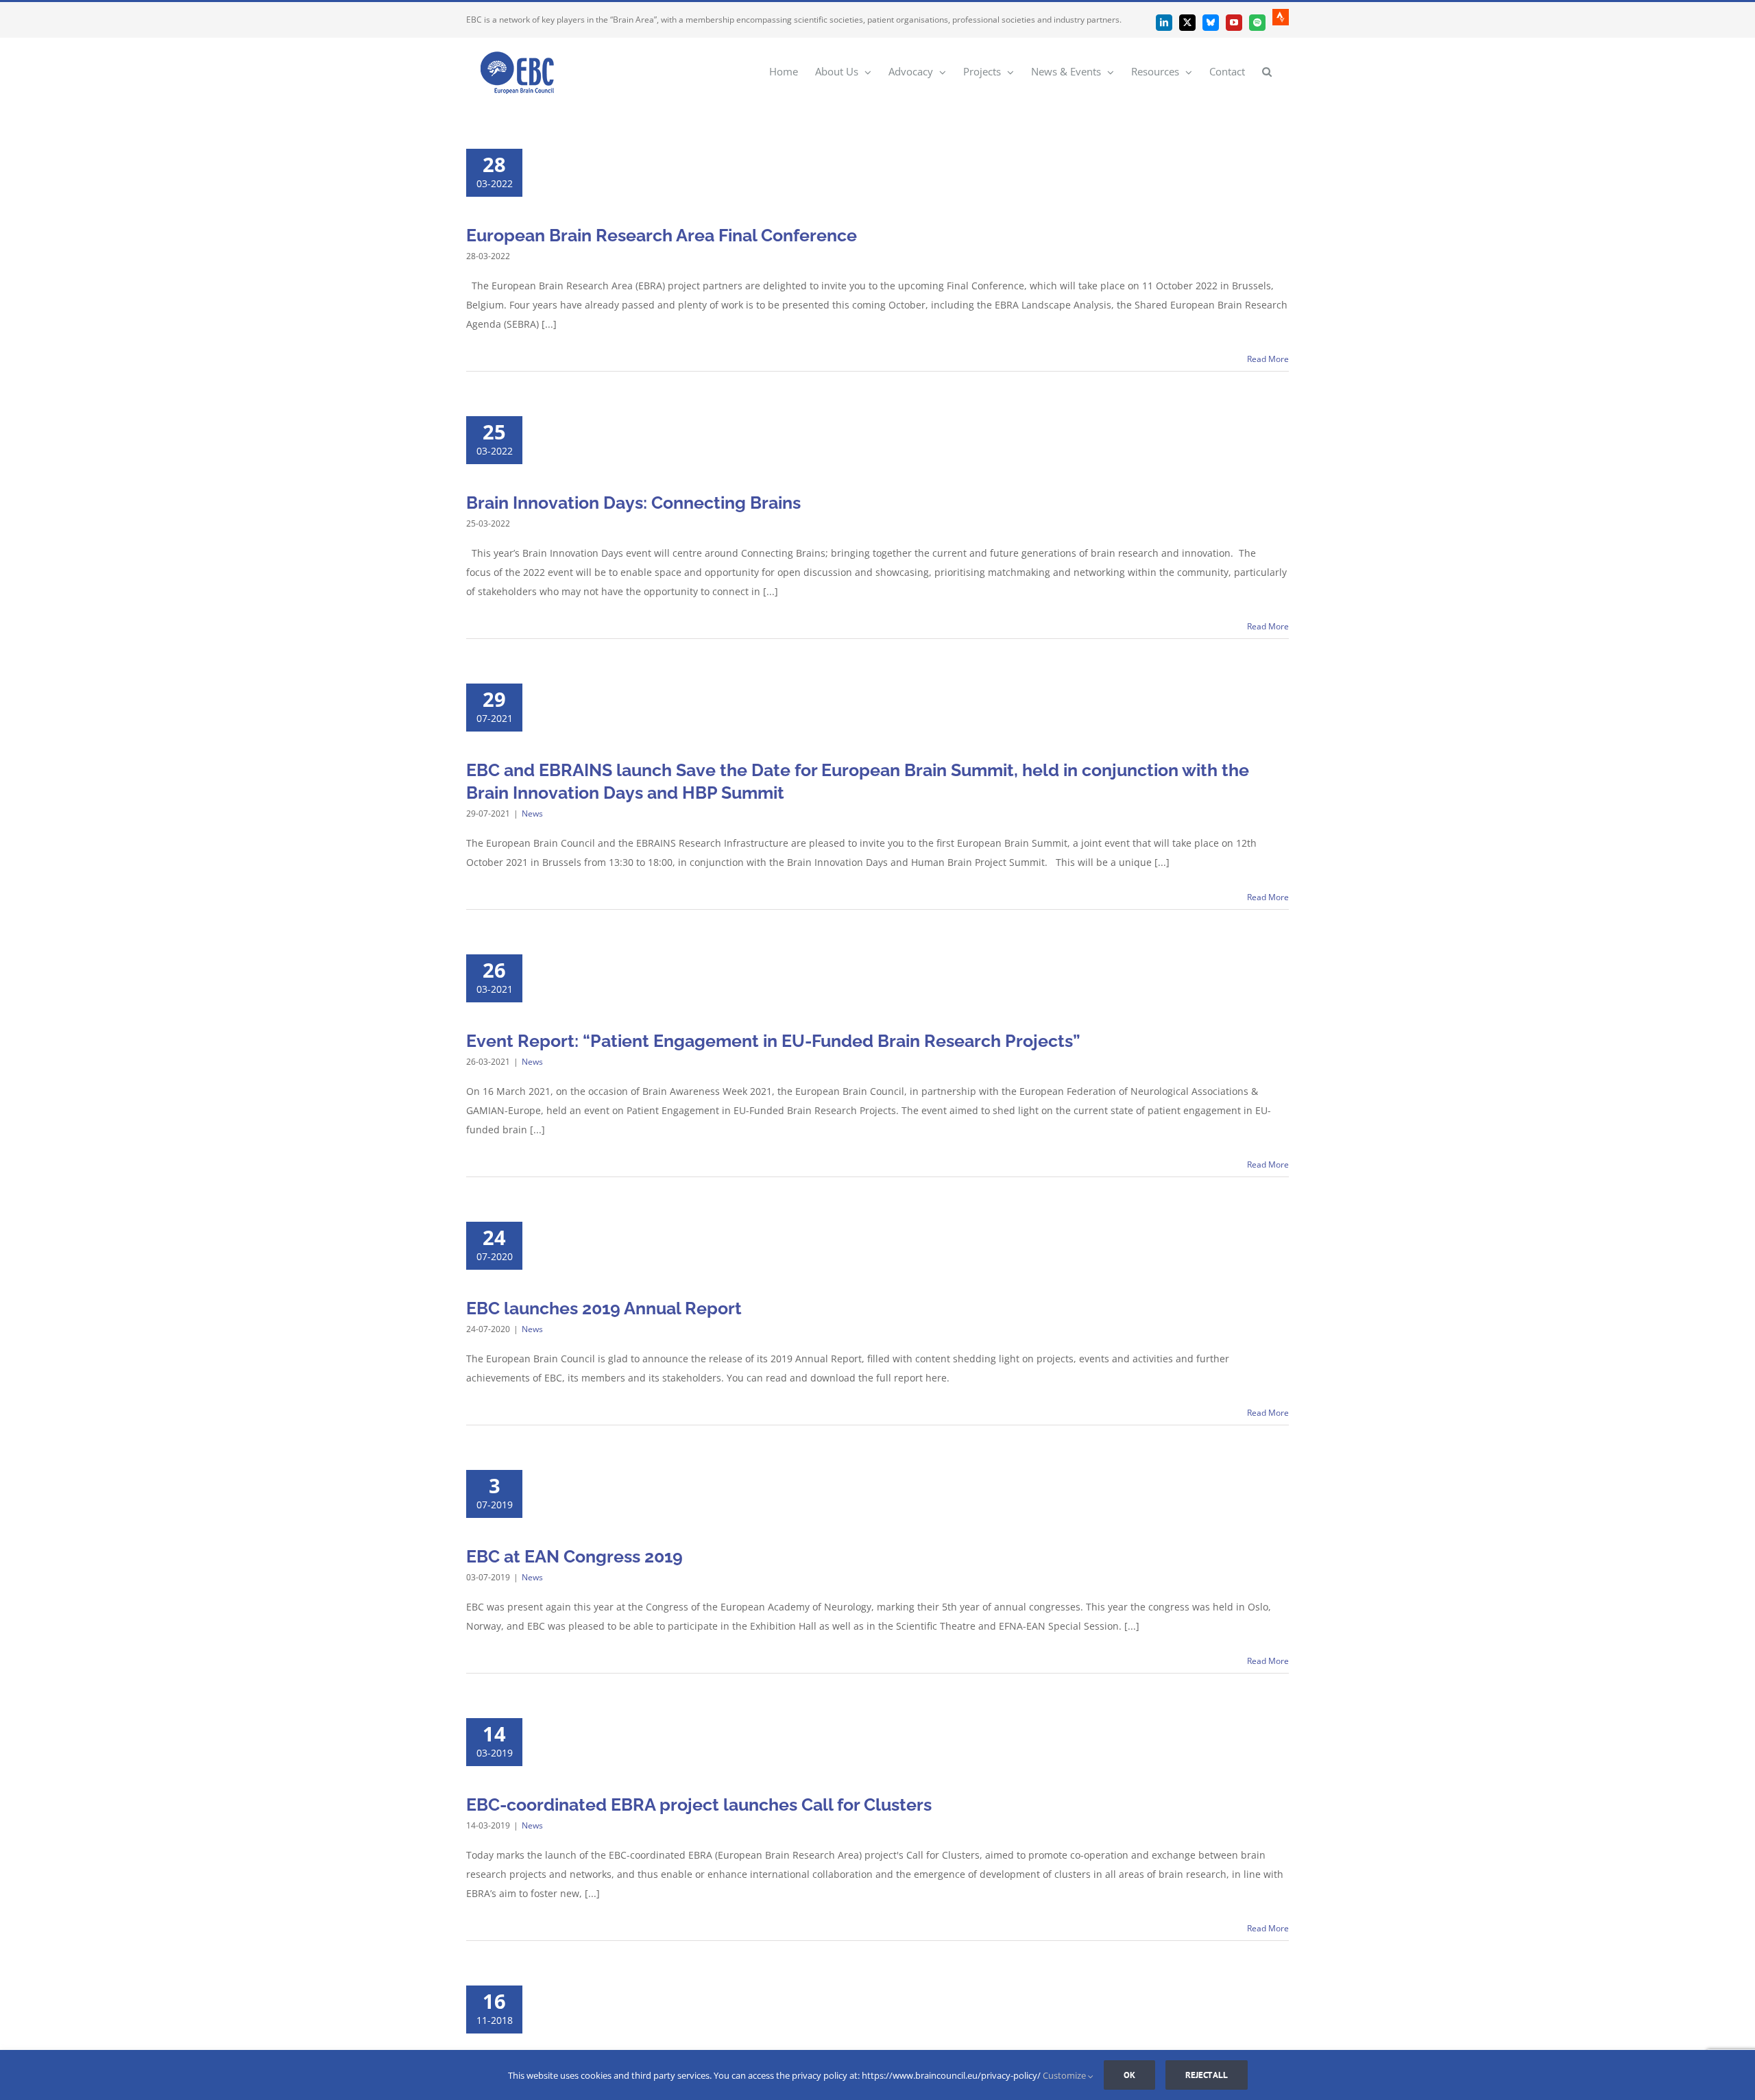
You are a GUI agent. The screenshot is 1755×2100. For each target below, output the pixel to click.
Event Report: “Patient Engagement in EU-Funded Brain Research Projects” (773, 1041)
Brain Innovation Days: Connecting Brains (633, 503)
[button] (1267, 71)
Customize (1065, 2075)
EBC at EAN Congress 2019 (574, 1556)
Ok (1129, 2075)
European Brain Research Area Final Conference (662, 235)
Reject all (1207, 2075)
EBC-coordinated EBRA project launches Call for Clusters (699, 1805)
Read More (1268, 359)
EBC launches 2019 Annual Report (604, 1308)
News (532, 813)
